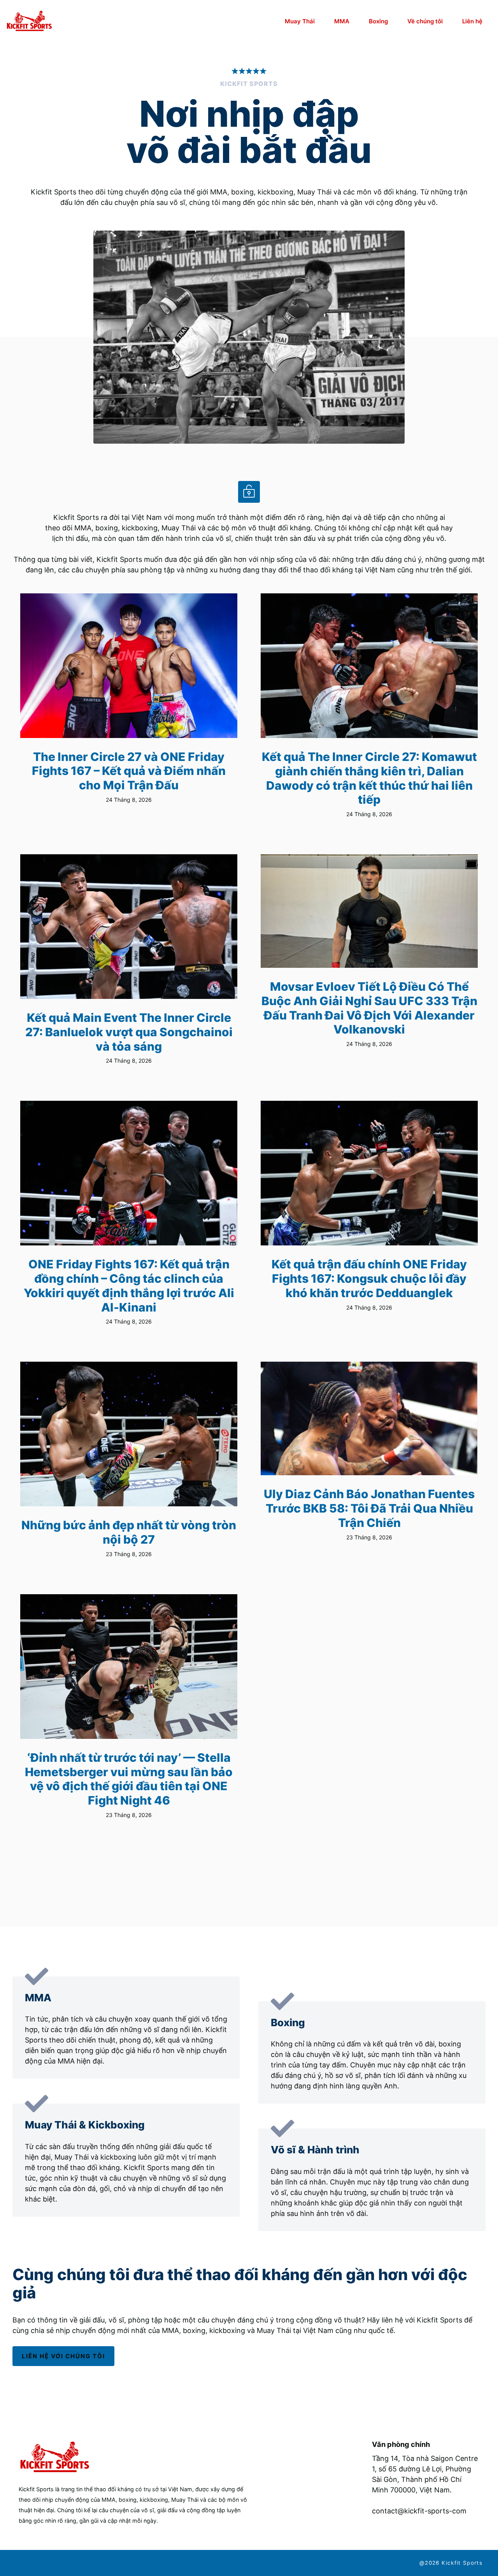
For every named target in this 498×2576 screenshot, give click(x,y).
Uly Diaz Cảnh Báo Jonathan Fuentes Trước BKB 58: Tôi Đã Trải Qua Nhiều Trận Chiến (369, 1508)
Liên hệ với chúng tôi (63, 2356)
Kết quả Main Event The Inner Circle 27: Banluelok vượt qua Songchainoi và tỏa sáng (129, 1032)
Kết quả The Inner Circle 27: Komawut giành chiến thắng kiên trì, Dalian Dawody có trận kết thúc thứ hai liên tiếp (369, 778)
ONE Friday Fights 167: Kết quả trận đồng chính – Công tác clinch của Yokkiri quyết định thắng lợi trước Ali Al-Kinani (129, 1285)
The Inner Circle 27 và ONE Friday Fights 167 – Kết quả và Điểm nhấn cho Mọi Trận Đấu (129, 771)
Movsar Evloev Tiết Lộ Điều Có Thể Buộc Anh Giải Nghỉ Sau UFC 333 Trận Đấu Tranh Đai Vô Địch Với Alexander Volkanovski (369, 1008)
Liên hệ (472, 21)
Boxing (378, 21)
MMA (342, 21)
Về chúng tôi (425, 21)
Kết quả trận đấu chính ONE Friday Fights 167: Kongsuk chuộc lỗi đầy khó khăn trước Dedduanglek (369, 1278)
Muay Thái (300, 21)
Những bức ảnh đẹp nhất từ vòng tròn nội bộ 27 (129, 1532)
